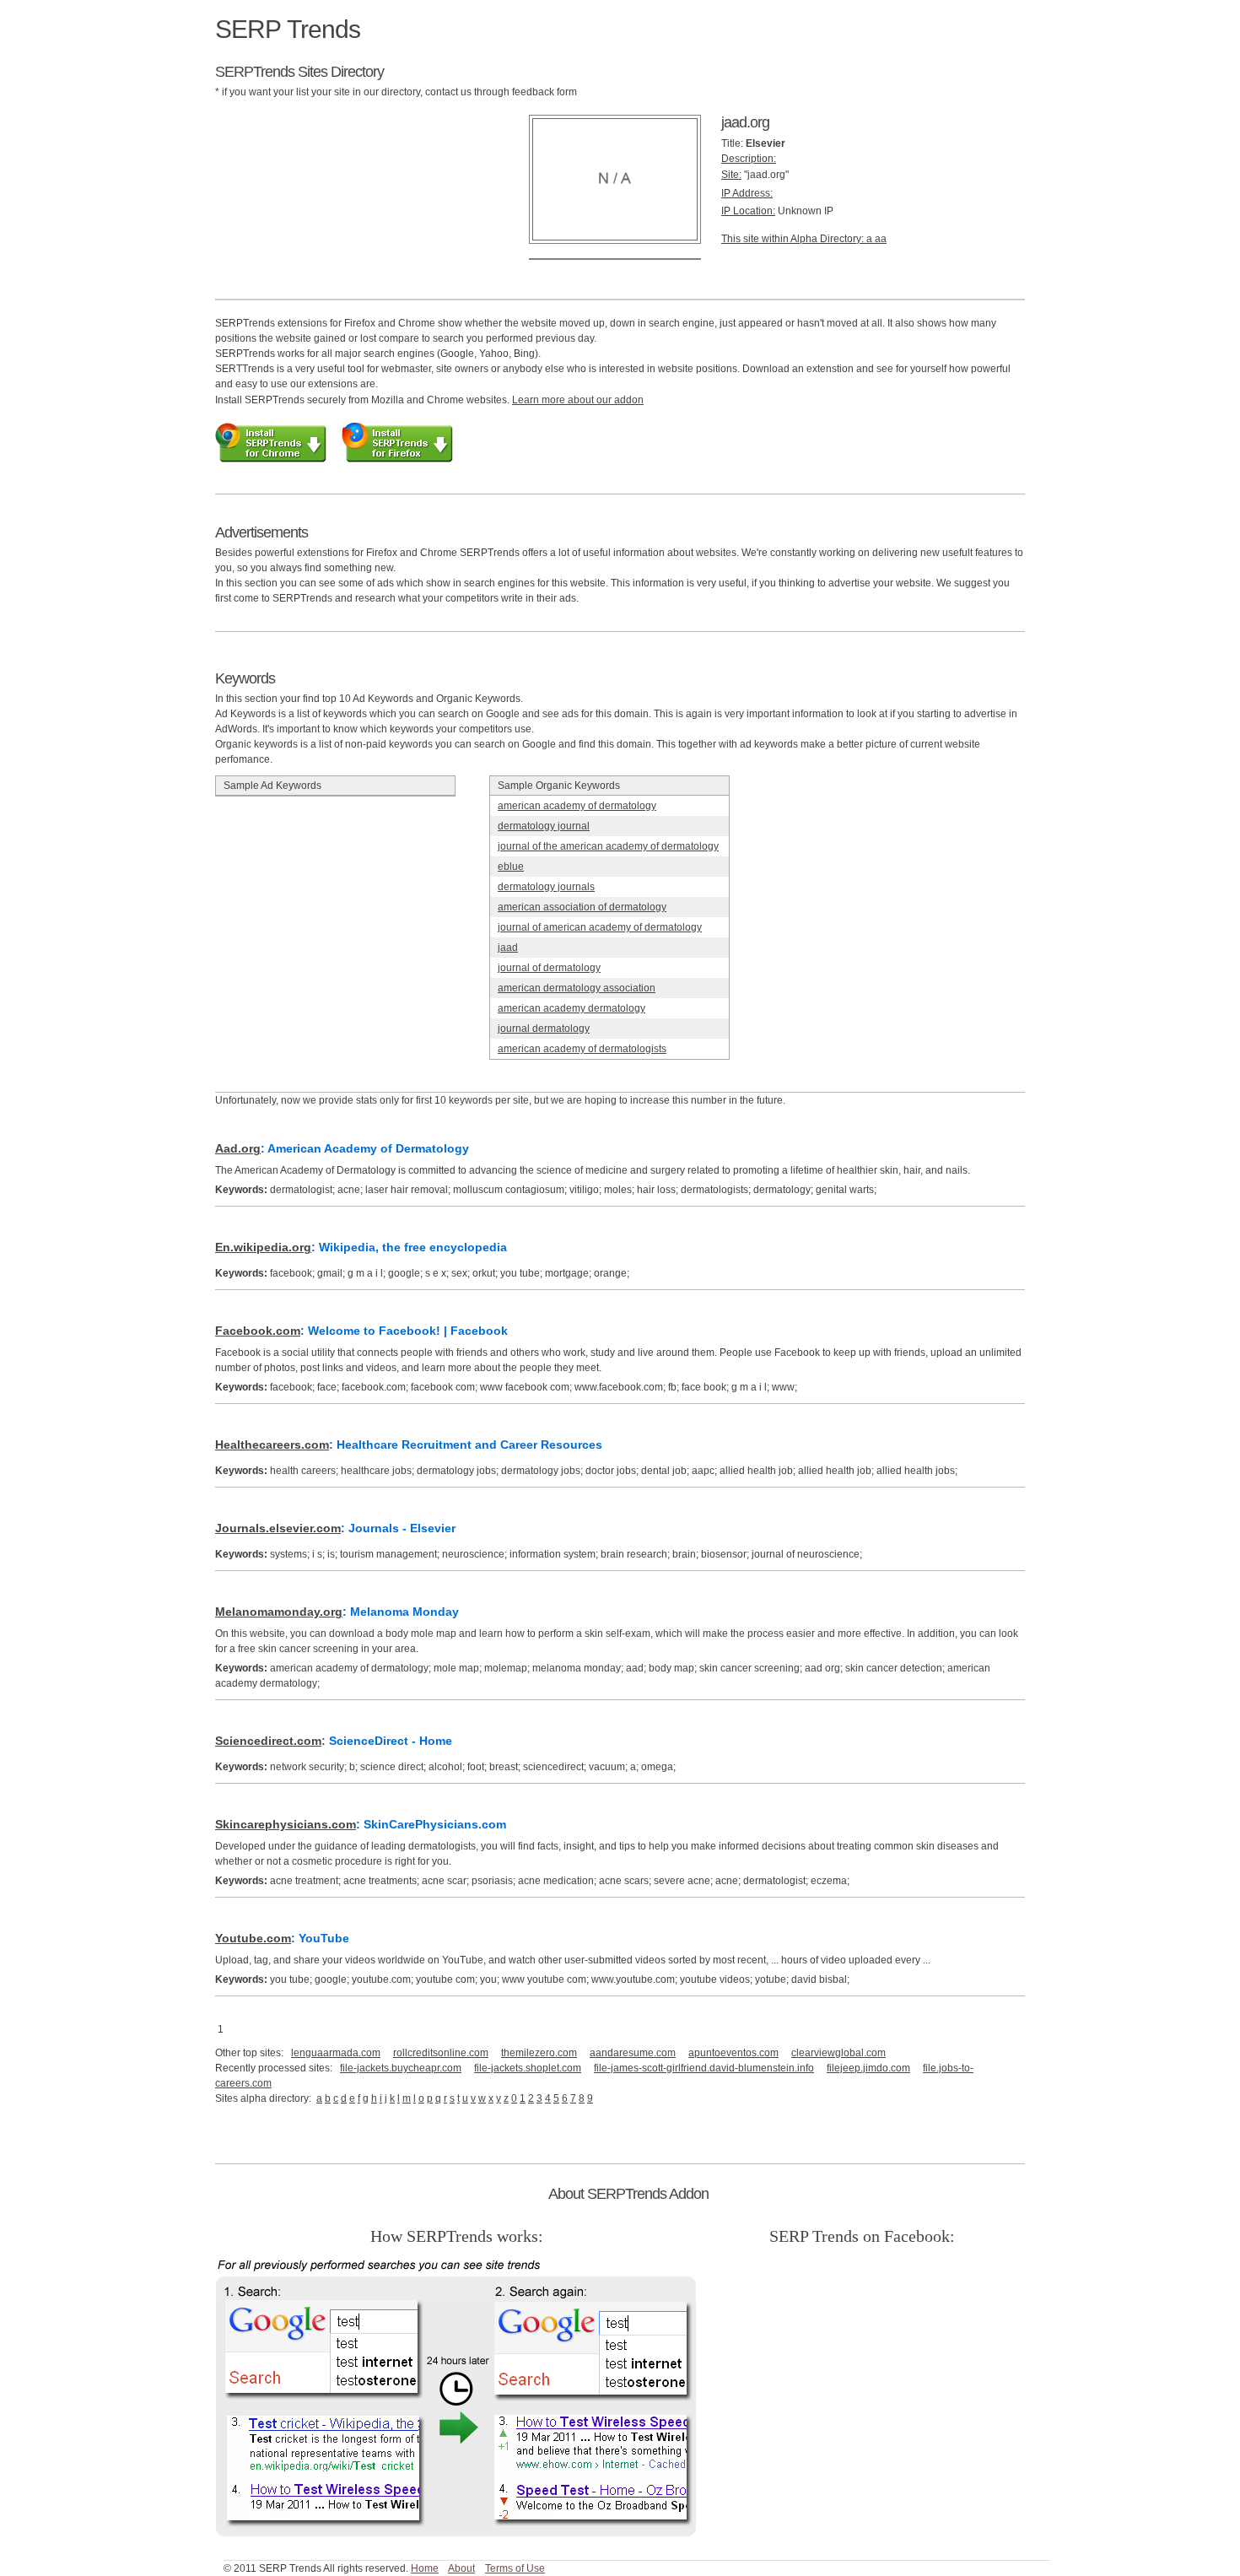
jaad (508, 948)
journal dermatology (544, 1029)
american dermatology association (577, 988)
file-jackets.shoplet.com (528, 2068)
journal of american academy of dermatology (600, 927)
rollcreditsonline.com (441, 2053)
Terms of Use (515, 2568)
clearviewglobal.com (838, 2053)
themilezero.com (539, 2053)
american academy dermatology (571, 1008)
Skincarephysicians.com (286, 1824)
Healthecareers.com (272, 1445)
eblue (511, 867)
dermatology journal (544, 826)
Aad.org (238, 1148)
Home (425, 2568)
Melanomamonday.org (279, 1612)
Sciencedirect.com (268, 1741)
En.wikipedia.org (263, 1247)
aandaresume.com (633, 2053)
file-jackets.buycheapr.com (401, 2068)
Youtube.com (253, 1938)
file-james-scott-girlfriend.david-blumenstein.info (704, 2068)
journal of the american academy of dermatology (608, 846)
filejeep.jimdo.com (868, 2068)
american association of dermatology (582, 907)
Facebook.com (258, 1331)
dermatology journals (546, 887)
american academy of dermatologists (582, 1049)
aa (881, 239)
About (461, 2568)
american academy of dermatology (577, 806)
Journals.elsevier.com (278, 1528)
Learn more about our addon (578, 400)
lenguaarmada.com (336, 2053)
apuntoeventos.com (733, 2053)
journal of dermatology (549, 968)
